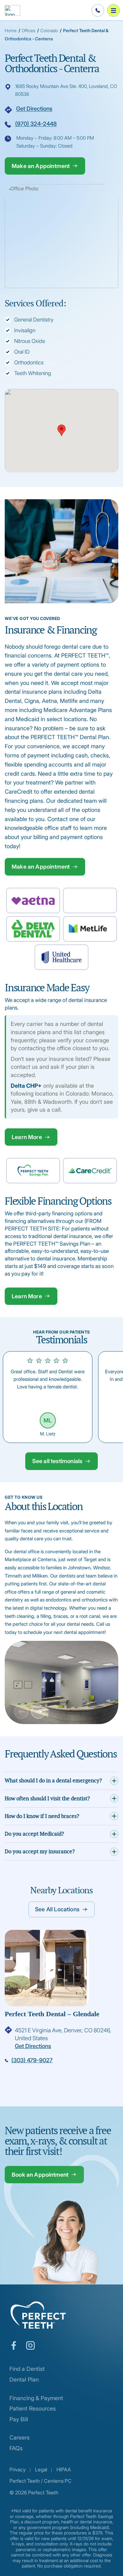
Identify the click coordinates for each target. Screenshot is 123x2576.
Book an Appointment (40, 2175)
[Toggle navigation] (114, 10)
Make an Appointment (41, 166)
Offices (29, 30)
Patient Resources (33, 2408)
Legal (41, 2469)
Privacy (18, 2469)
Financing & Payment (36, 2398)
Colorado (49, 30)
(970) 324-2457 (70, 2060)
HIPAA (64, 2469)
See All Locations (57, 1909)
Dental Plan (24, 2379)
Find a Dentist (27, 2369)
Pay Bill (19, 2419)
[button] (61, 430)
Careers (20, 2437)
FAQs (16, 2448)
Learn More (27, 1137)
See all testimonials (57, 1461)
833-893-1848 (97, 10)
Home (11, 30)
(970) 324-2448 (36, 124)
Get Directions (34, 109)
